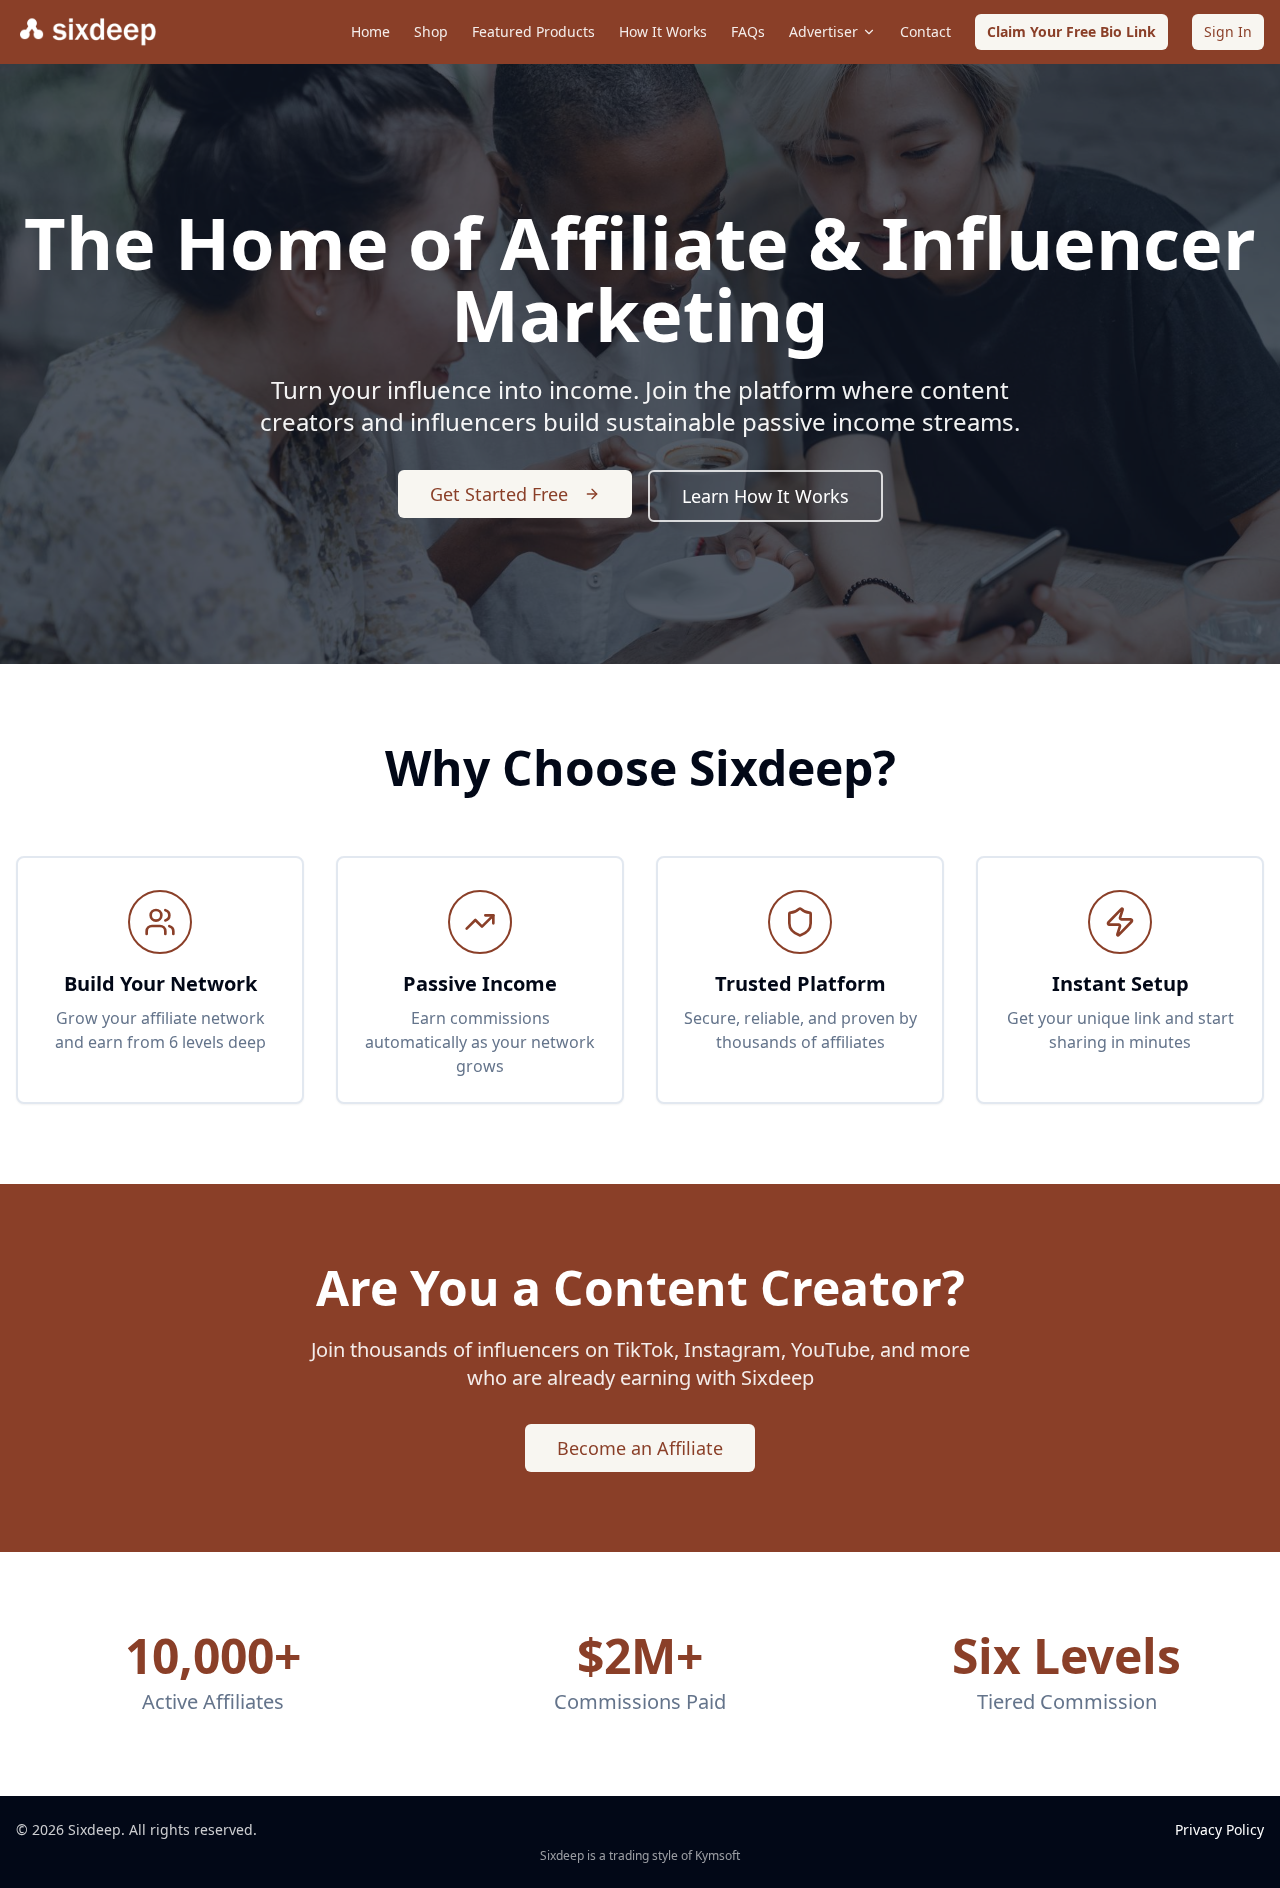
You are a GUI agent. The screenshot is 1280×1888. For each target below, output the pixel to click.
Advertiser (823, 31)
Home (370, 31)
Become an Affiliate (640, 1448)
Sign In (1228, 31)
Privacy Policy (1219, 1829)
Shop (431, 31)
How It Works (663, 31)
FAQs (748, 31)
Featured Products (533, 31)
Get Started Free (499, 494)
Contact (925, 31)
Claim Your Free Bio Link (1071, 31)
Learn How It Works (765, 496)
